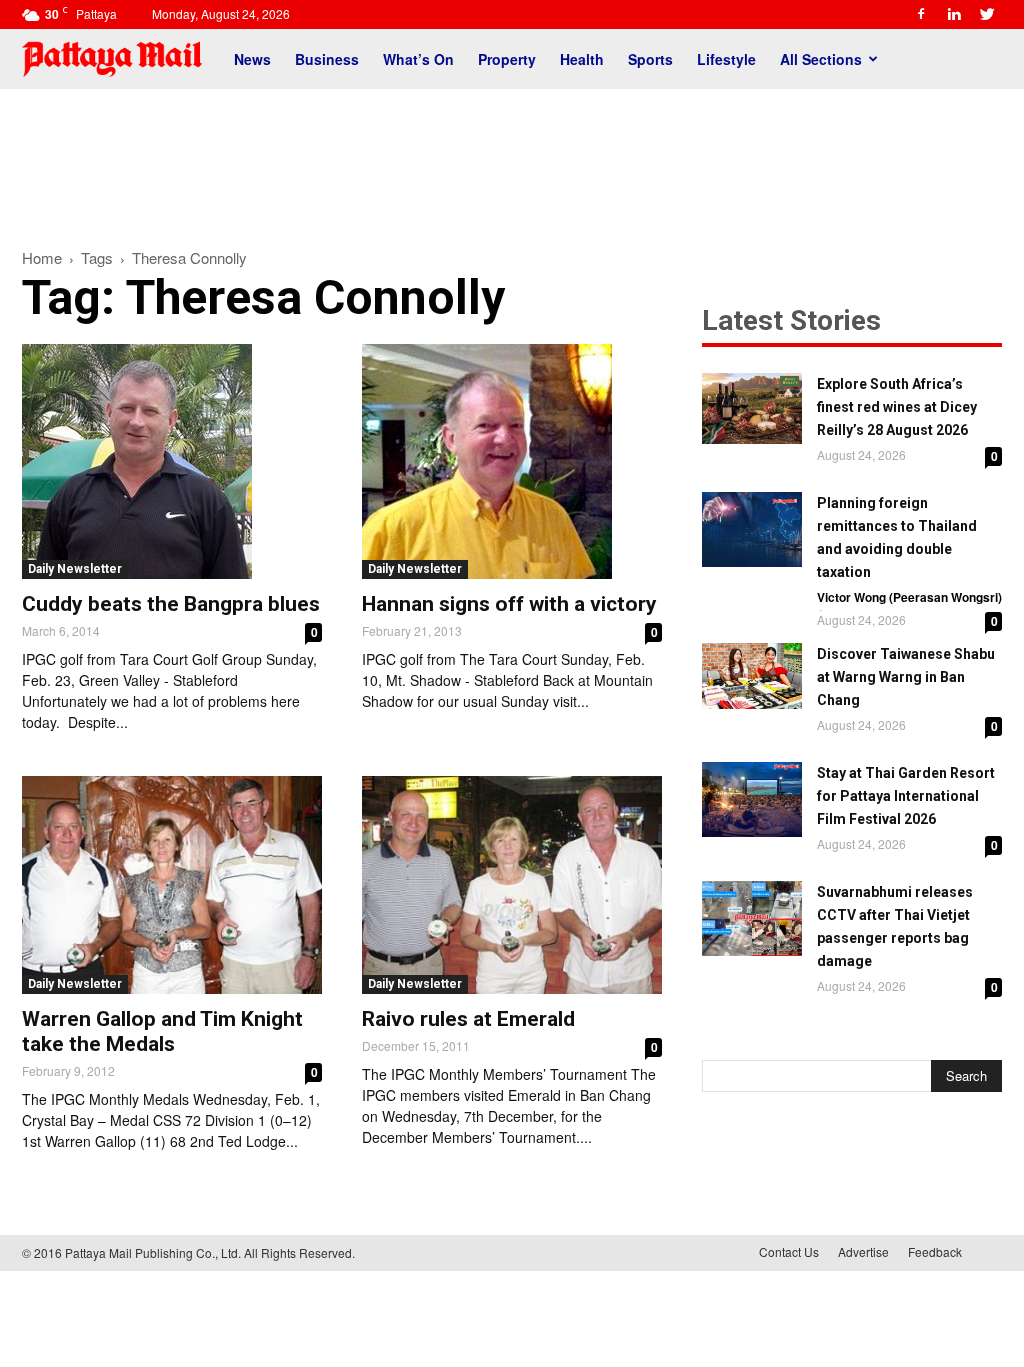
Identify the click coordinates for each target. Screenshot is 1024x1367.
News (252, 59)
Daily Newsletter (75, 569)
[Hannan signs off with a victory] (512, 461)
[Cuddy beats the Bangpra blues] (172, 461)
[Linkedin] (954, 14)
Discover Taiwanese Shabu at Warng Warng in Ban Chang (906, 677)
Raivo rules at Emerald (468, 1019)
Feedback (935, 1251)
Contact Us (789, 1251)
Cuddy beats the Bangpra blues (171, 604)
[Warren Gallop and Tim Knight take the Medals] (172, 885)
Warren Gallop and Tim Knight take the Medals (162, 1031)
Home (42, 257)
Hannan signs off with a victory (509, 604)
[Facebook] (921, 14)
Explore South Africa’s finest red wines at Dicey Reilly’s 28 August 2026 (897, 407)
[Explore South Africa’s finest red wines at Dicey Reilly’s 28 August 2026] (752, 408)
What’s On (418, 59)
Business (327, 59)
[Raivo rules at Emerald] (512, 885)
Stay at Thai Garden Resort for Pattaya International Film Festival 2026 (906, 796)
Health (582, 59)
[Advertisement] (512, 158)
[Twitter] (987, 14)
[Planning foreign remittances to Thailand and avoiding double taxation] (752, 529)
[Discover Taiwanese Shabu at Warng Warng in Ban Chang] (752, 676)
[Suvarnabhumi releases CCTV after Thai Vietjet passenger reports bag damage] (752, 918)
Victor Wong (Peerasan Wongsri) (909, 597)
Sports (650, 59)
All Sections (821, 59)
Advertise (863, 1251)
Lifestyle (726, 59)
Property (507, 59)
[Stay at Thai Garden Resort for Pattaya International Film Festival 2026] (752, 799)
